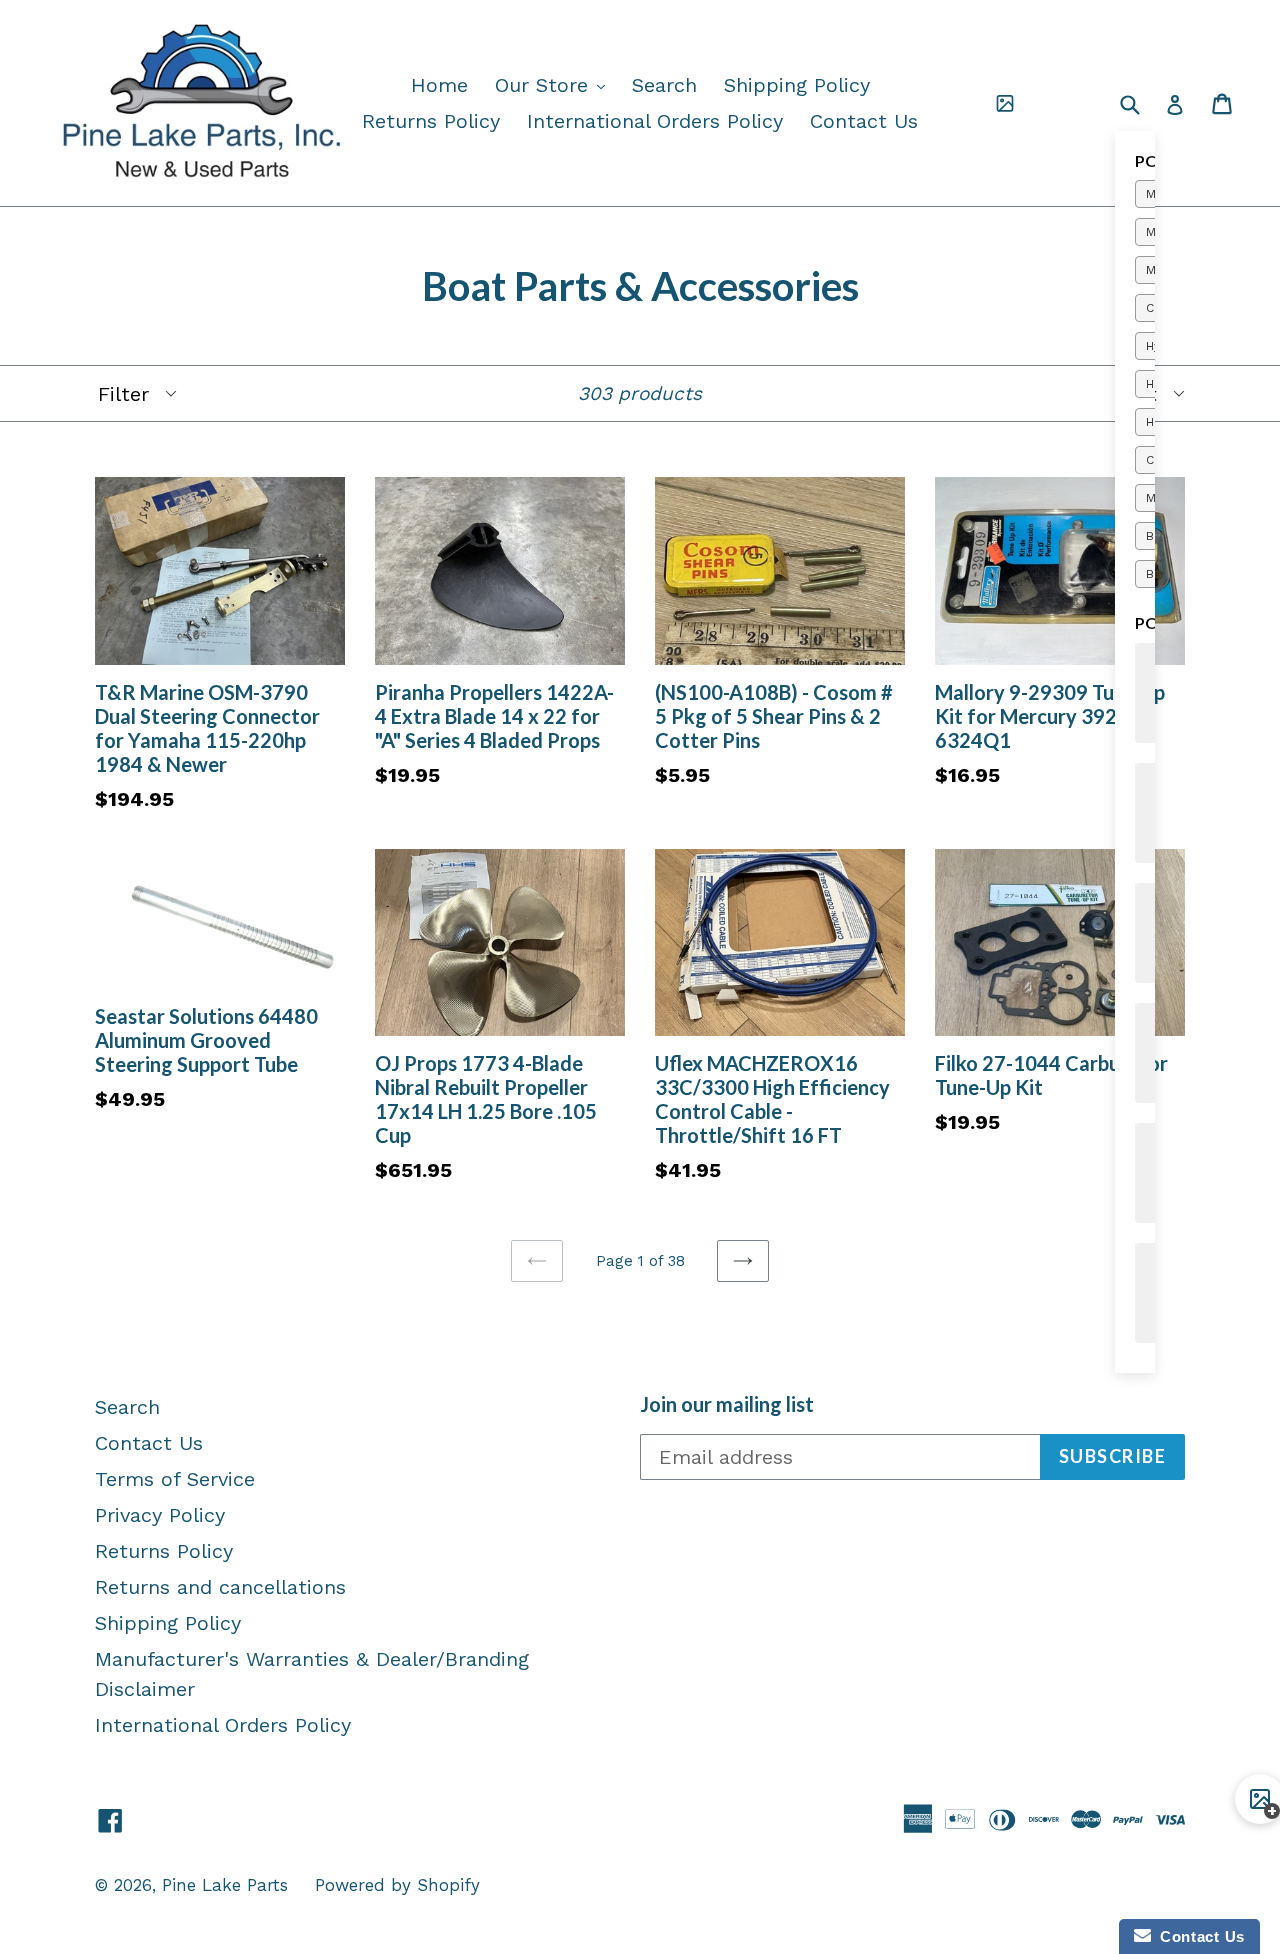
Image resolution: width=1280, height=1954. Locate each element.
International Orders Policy (655, 121)
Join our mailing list (727, 1404)
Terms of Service (175, 1479)
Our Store (555, 84)
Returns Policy (431, 121)
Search (664, 85)
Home (439, 85)
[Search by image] (1005, 104)
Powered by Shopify (397, 1885)
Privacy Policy (160, 1515)
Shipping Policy (797, 85)
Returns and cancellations (220, 1587)
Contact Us (864, 121)
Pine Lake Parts (225, 1885)
